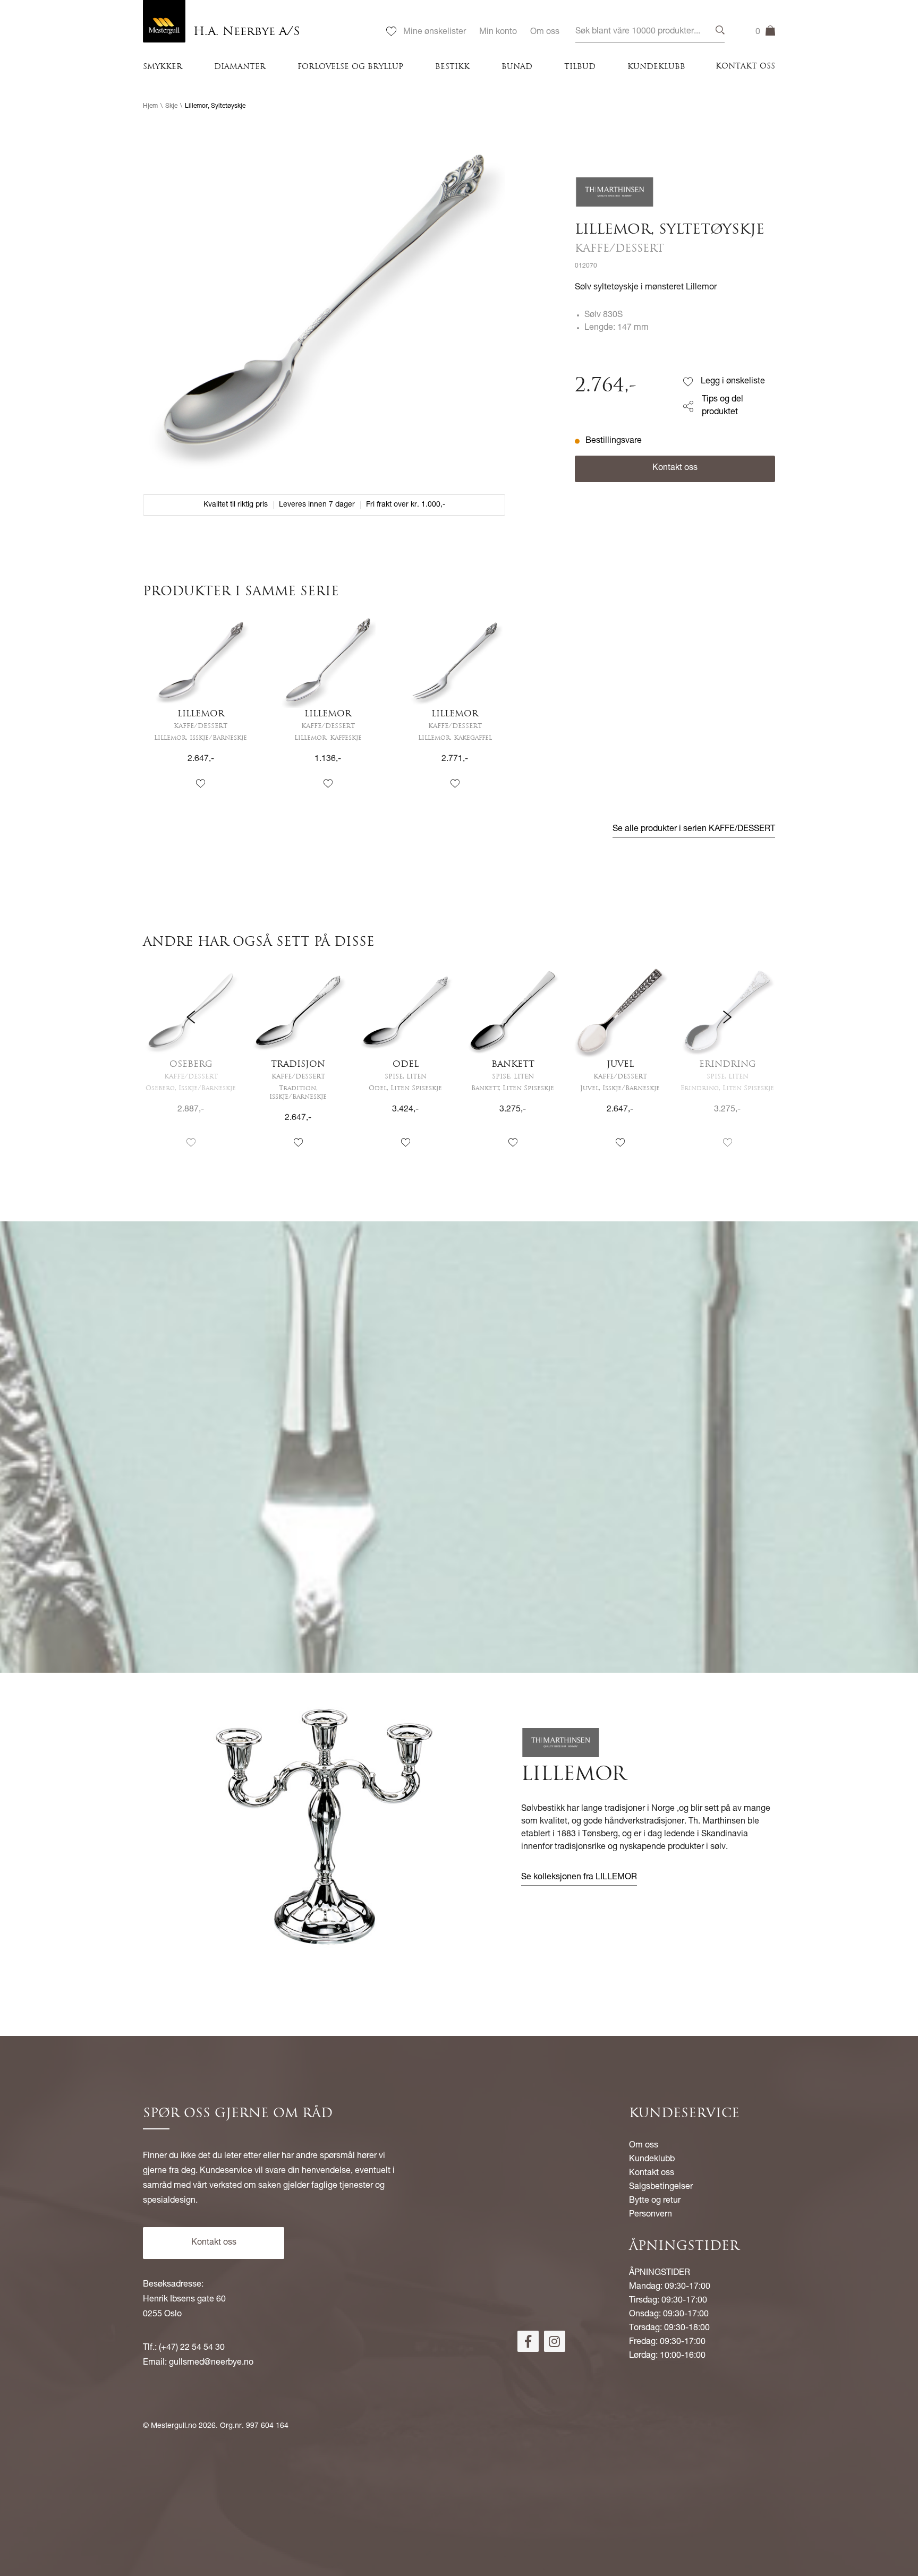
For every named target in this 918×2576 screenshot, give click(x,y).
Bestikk (452, 67)
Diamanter (240, 67)
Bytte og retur (655, 2201)
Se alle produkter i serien (694, 829)
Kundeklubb (656, 67)
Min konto (498, 32)
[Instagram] (555, 2341)
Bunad (517, 67)
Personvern (651, 2215)
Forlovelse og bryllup (350, 67)
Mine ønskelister (435, 32)
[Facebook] (528, 2341)
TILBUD (580, 67)
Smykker (163, 67)
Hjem (150, 106)
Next (727, 1066)
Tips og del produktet (722, 406)
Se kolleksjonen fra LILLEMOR (579, 1878)
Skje (171, 106)
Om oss (545, 32)
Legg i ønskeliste (733, 382)
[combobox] (650, 32)
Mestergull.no (174, 2426)
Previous (191, 1066)
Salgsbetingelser (661, 2187)
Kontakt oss (745, 67)
